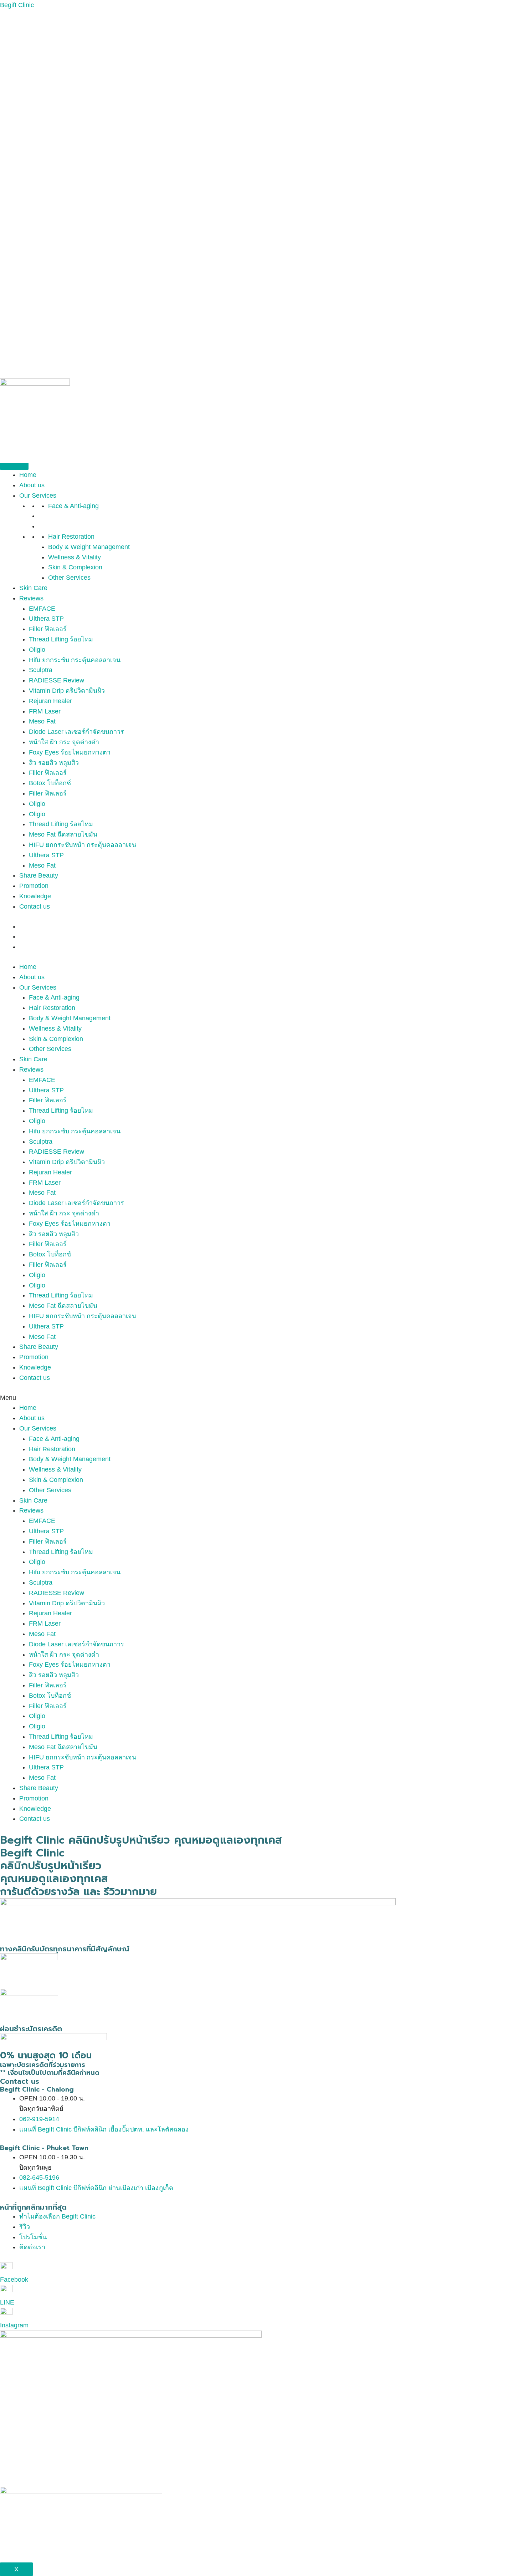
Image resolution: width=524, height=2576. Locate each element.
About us (32, 485)
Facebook (14, 2280)
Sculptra (41, 670)
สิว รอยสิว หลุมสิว (54, 763)
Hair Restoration (71, 537)
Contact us (35, 906)
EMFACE (42, 609)
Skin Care (33, 588)
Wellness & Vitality (75, 557)
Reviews (31, 598)
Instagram (14, 2325)
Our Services (38, 496)
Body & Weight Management (89, 547)
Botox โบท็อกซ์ (50, 783)
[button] (262, 1398)
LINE (7, 2302)
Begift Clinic (17, 5)
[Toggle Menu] (14, 466)
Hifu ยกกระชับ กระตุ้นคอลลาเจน (75, 660)
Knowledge (35, 896)
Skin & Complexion (75, 567)
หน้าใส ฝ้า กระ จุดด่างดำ (64, 742)
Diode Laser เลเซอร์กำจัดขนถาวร (76, 732)
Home (28, 475)
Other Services (69, 578)
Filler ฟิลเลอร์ (48, 629)
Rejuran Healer (50, 701)
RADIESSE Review (56, 680)
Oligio (37, 650)
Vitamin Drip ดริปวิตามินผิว (67, 691)
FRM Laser (45, 711)
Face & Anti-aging (73, 506)
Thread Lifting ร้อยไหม (61, 639)
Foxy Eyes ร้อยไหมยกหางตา (70, 752)
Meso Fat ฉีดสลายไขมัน (63, 834)
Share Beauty (39, 875)
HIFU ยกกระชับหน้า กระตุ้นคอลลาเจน (83, 845)
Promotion (34, 886)
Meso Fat (42, 721)
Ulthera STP (46, 619)
